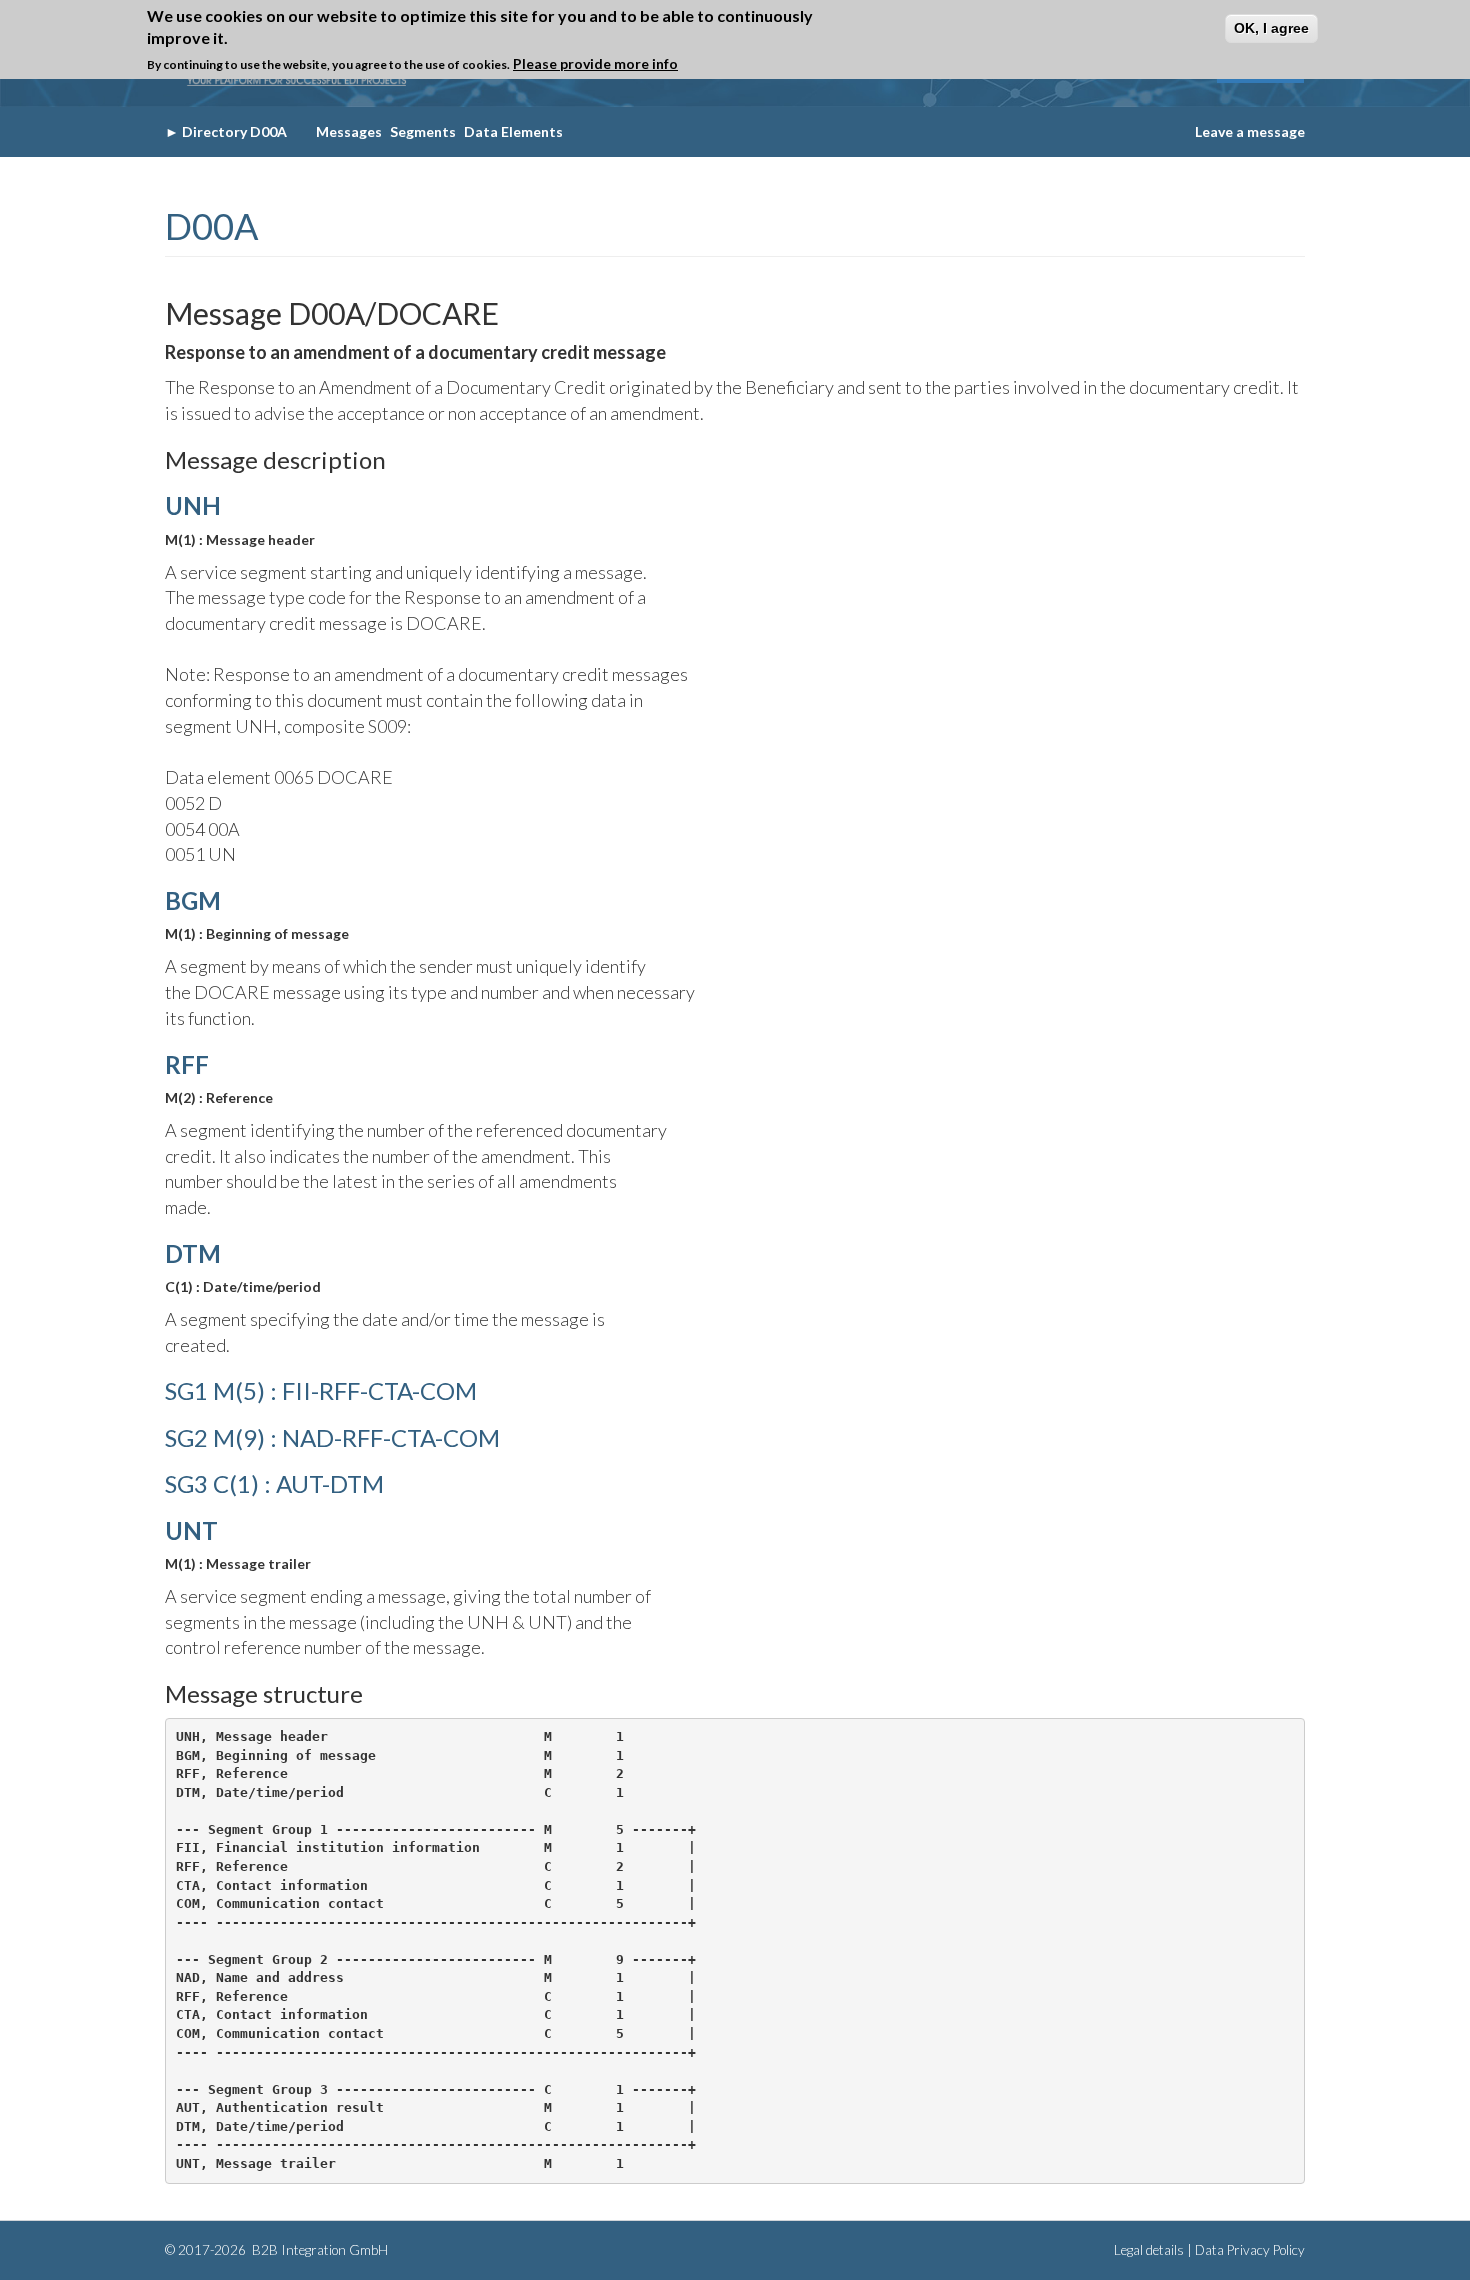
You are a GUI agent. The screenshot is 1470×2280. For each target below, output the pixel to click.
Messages (349, 131)
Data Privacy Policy (1250, 2250)
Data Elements (513, 131)
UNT (191, 1530)
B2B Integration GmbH (318, 2250)
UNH (193, 505)
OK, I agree (1271, 28)
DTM (193, 1253)
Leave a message (1250, 131)
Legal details (1149, 2250)
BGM (193, 900)
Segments (423, 131)
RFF (187, 1064)
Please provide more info (595, 64)
